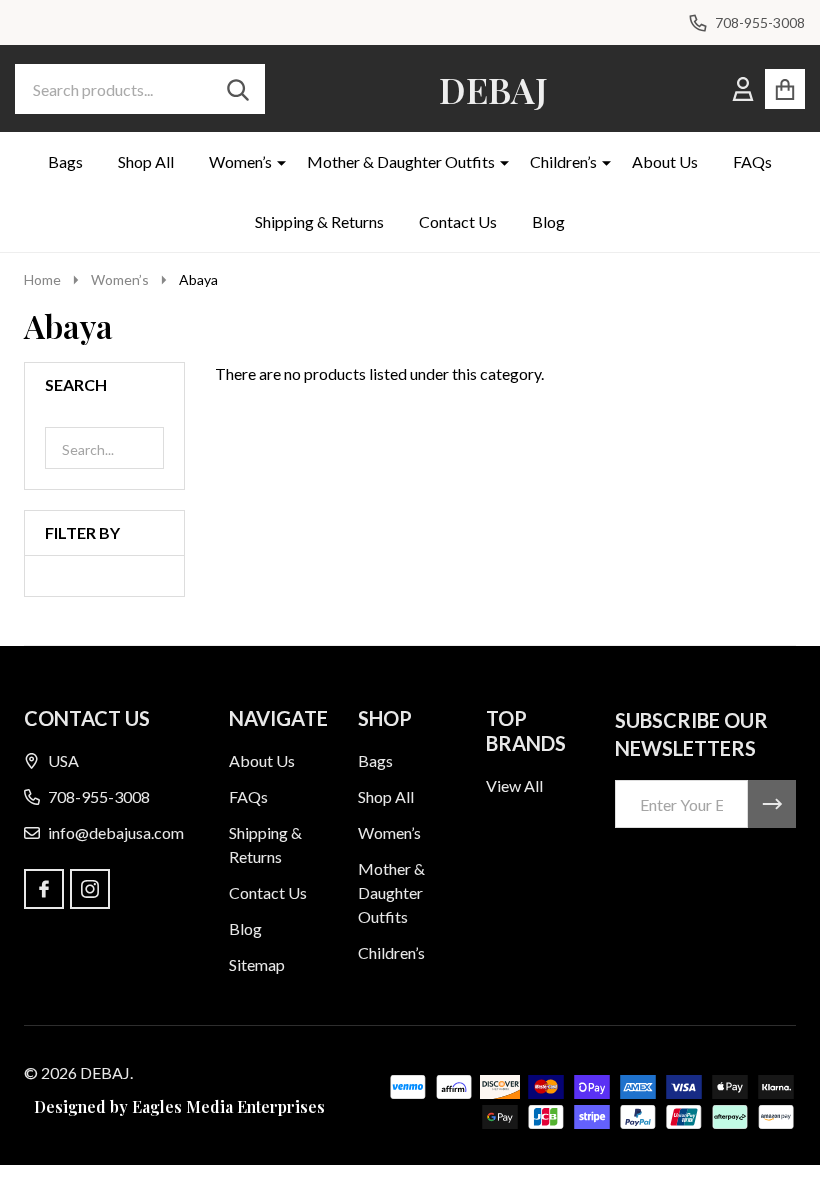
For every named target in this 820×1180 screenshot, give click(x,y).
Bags (65, 161)
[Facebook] (44, 889)
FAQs (752, 161)
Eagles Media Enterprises (228, 1106)
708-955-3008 (99, 796)
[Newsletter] (772, 804)
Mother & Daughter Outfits (401, 161)
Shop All (146, 161)
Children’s (563, 161)
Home (42, 279)
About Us (665, 161)
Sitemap (257, 964)
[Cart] (785, 89)
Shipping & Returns (319, 221)
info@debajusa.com (116, 832)
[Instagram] (90, 889)
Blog (548, 221)
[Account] (743, 89)
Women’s (240, 161)
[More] (274, 162)
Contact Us (458, 221)
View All (514, 785)
